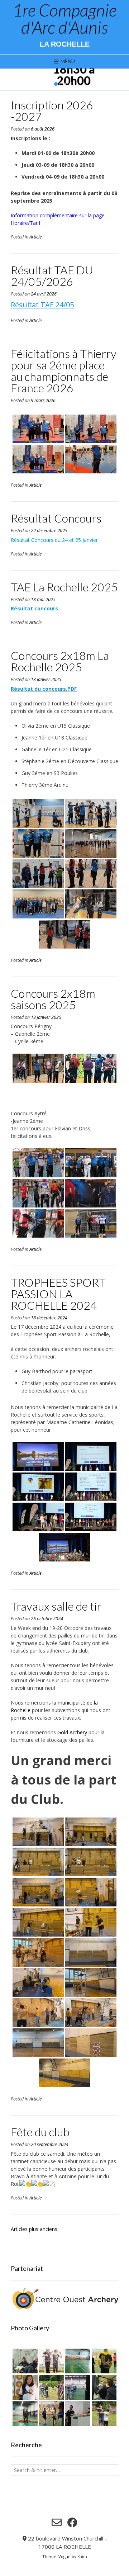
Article (35, 237)
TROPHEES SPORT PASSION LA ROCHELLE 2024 (58, 1294)
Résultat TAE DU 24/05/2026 (52, 276)
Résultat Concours (56, 518)
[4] (73, 84)
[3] (67, 84)
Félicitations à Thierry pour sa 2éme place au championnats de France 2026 (64, 371)
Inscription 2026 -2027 (52, 111)
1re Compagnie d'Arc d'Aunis (64, 19)
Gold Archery (72, 1732)
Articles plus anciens (34, 2229)
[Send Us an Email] (57, 2523)
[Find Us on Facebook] (72, 2523)
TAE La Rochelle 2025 (64, 587)
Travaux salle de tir (56, 1606)
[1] (56, 84)
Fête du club (40, 2132)
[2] (62, 84)
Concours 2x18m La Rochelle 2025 (60, 661)
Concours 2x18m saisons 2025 (53, 999)
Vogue (64, 2556)
